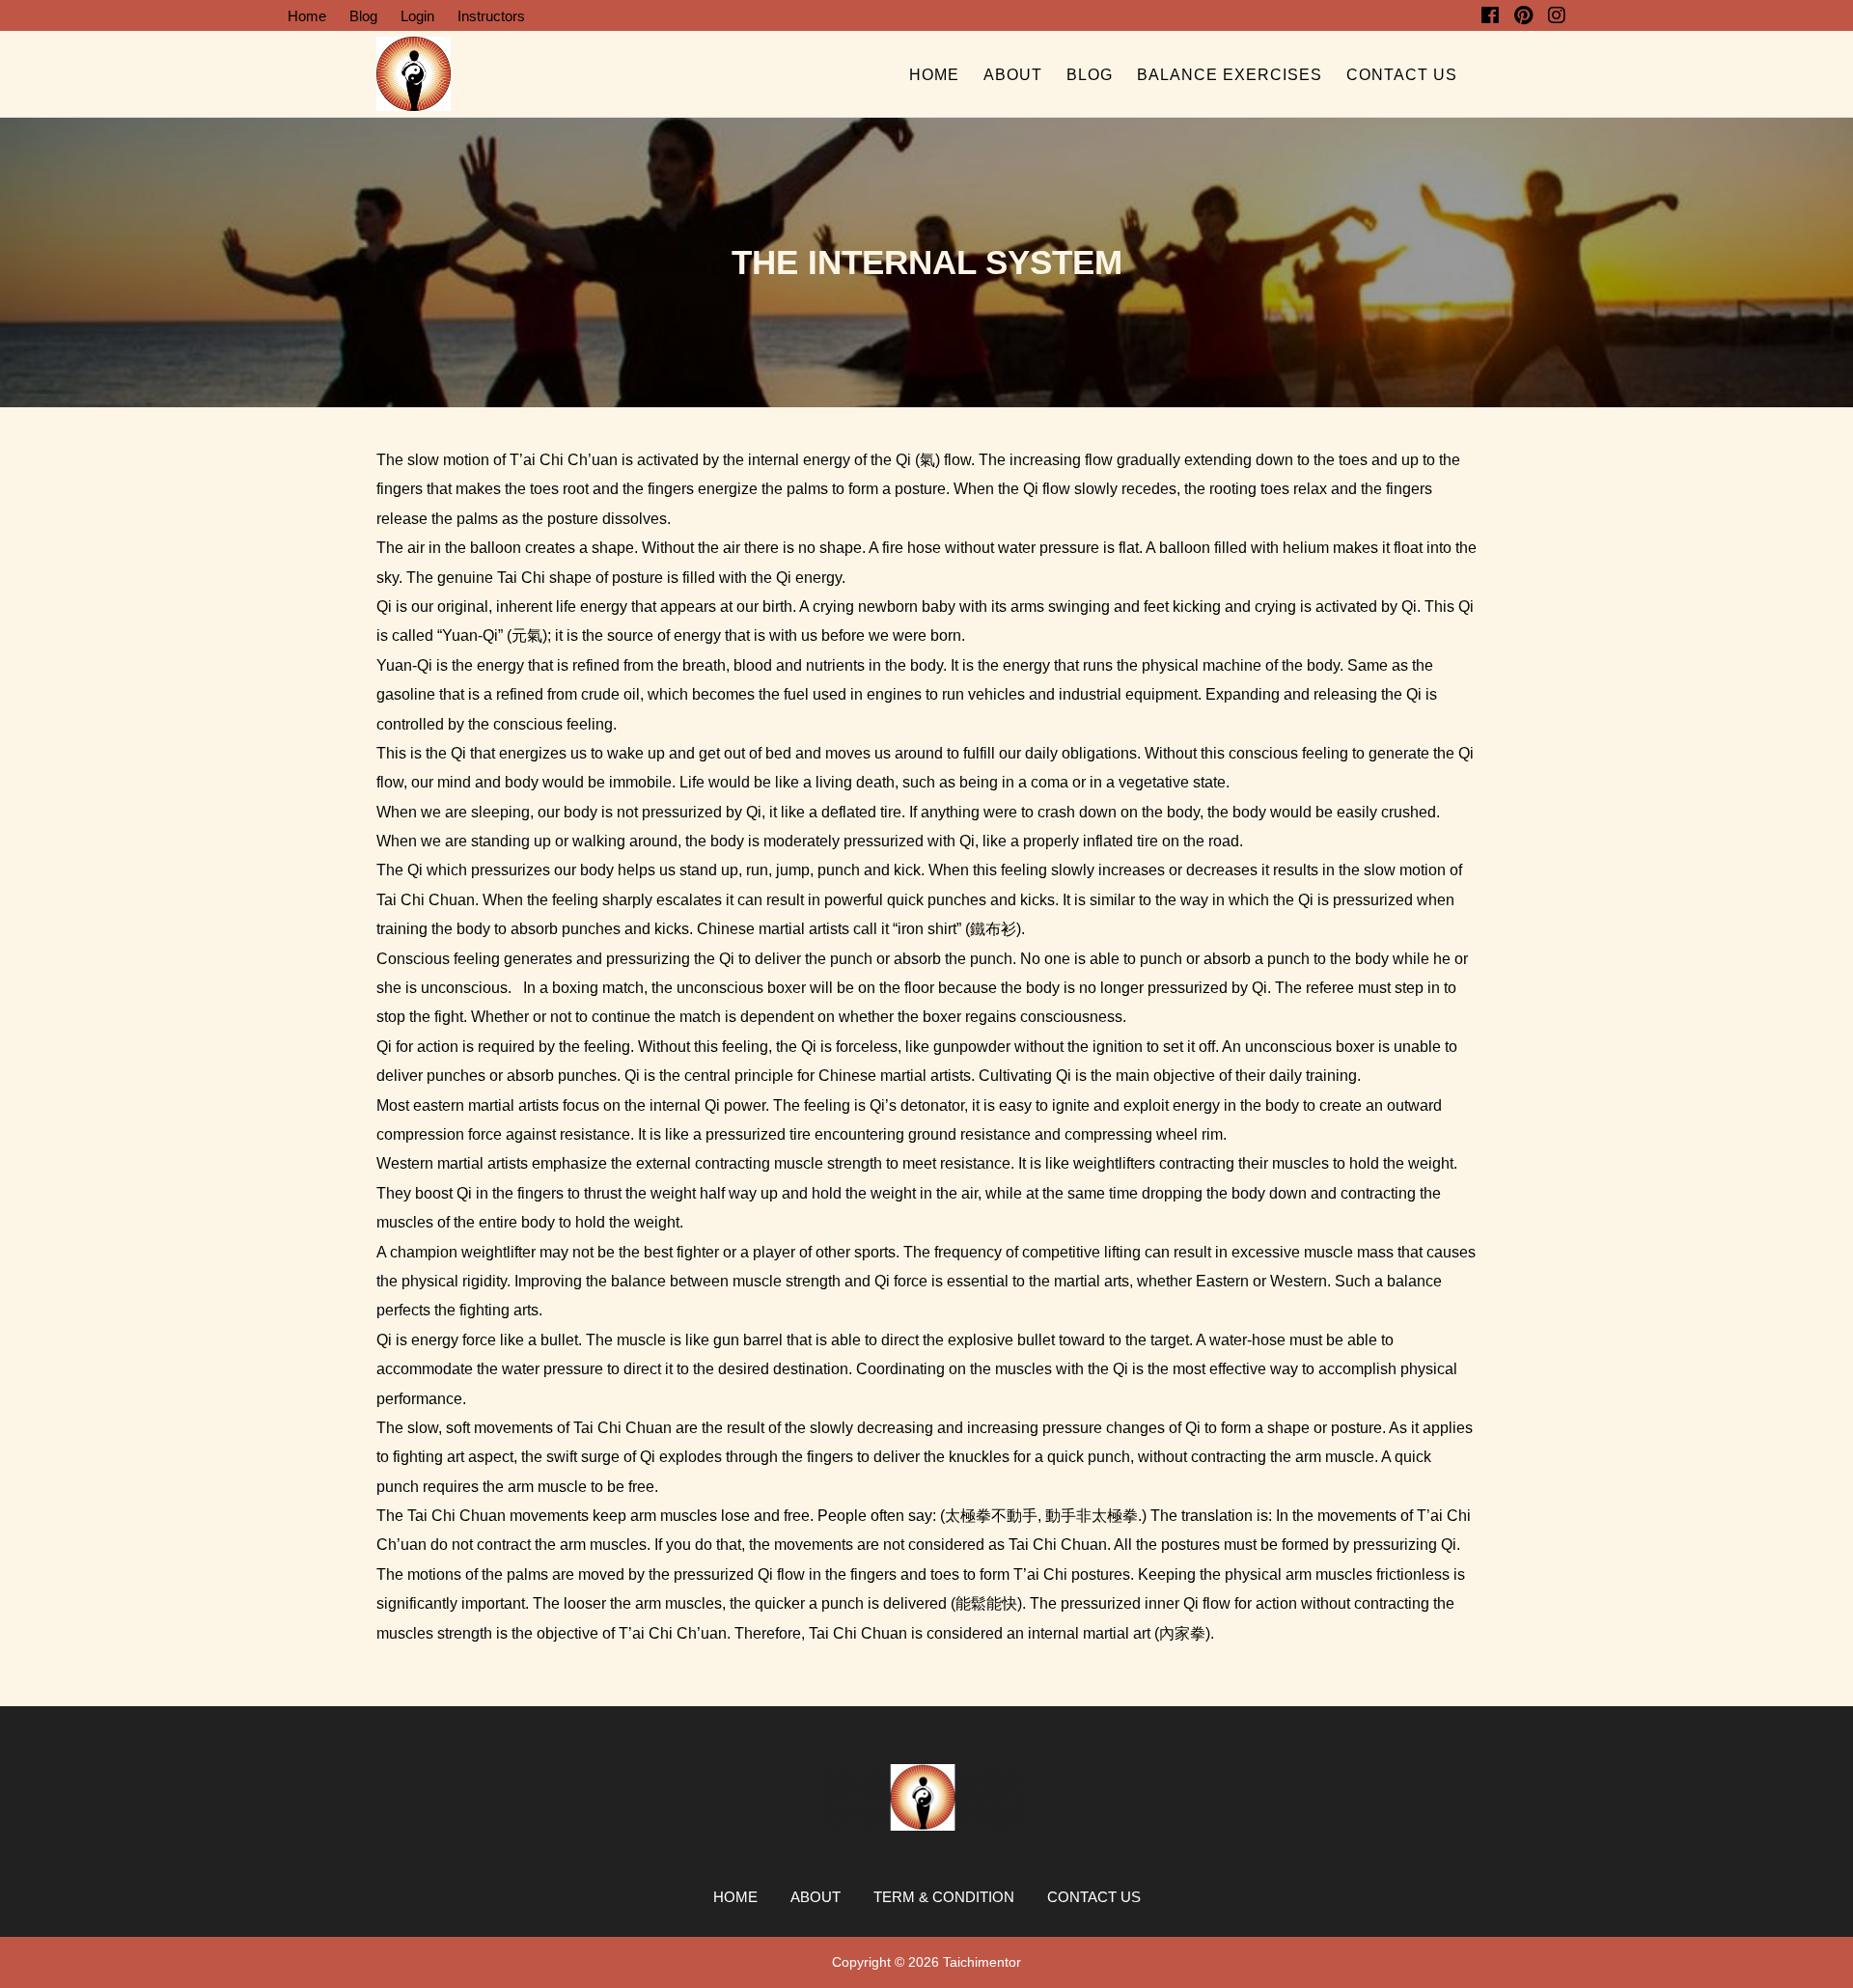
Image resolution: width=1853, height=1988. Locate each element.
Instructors (491, 16)
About (1013, 75)
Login (417, 16)
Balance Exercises (1230, 75)
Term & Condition (944, 1897)
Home (307, 16)
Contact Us (1402, 75)
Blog (363, 16)
